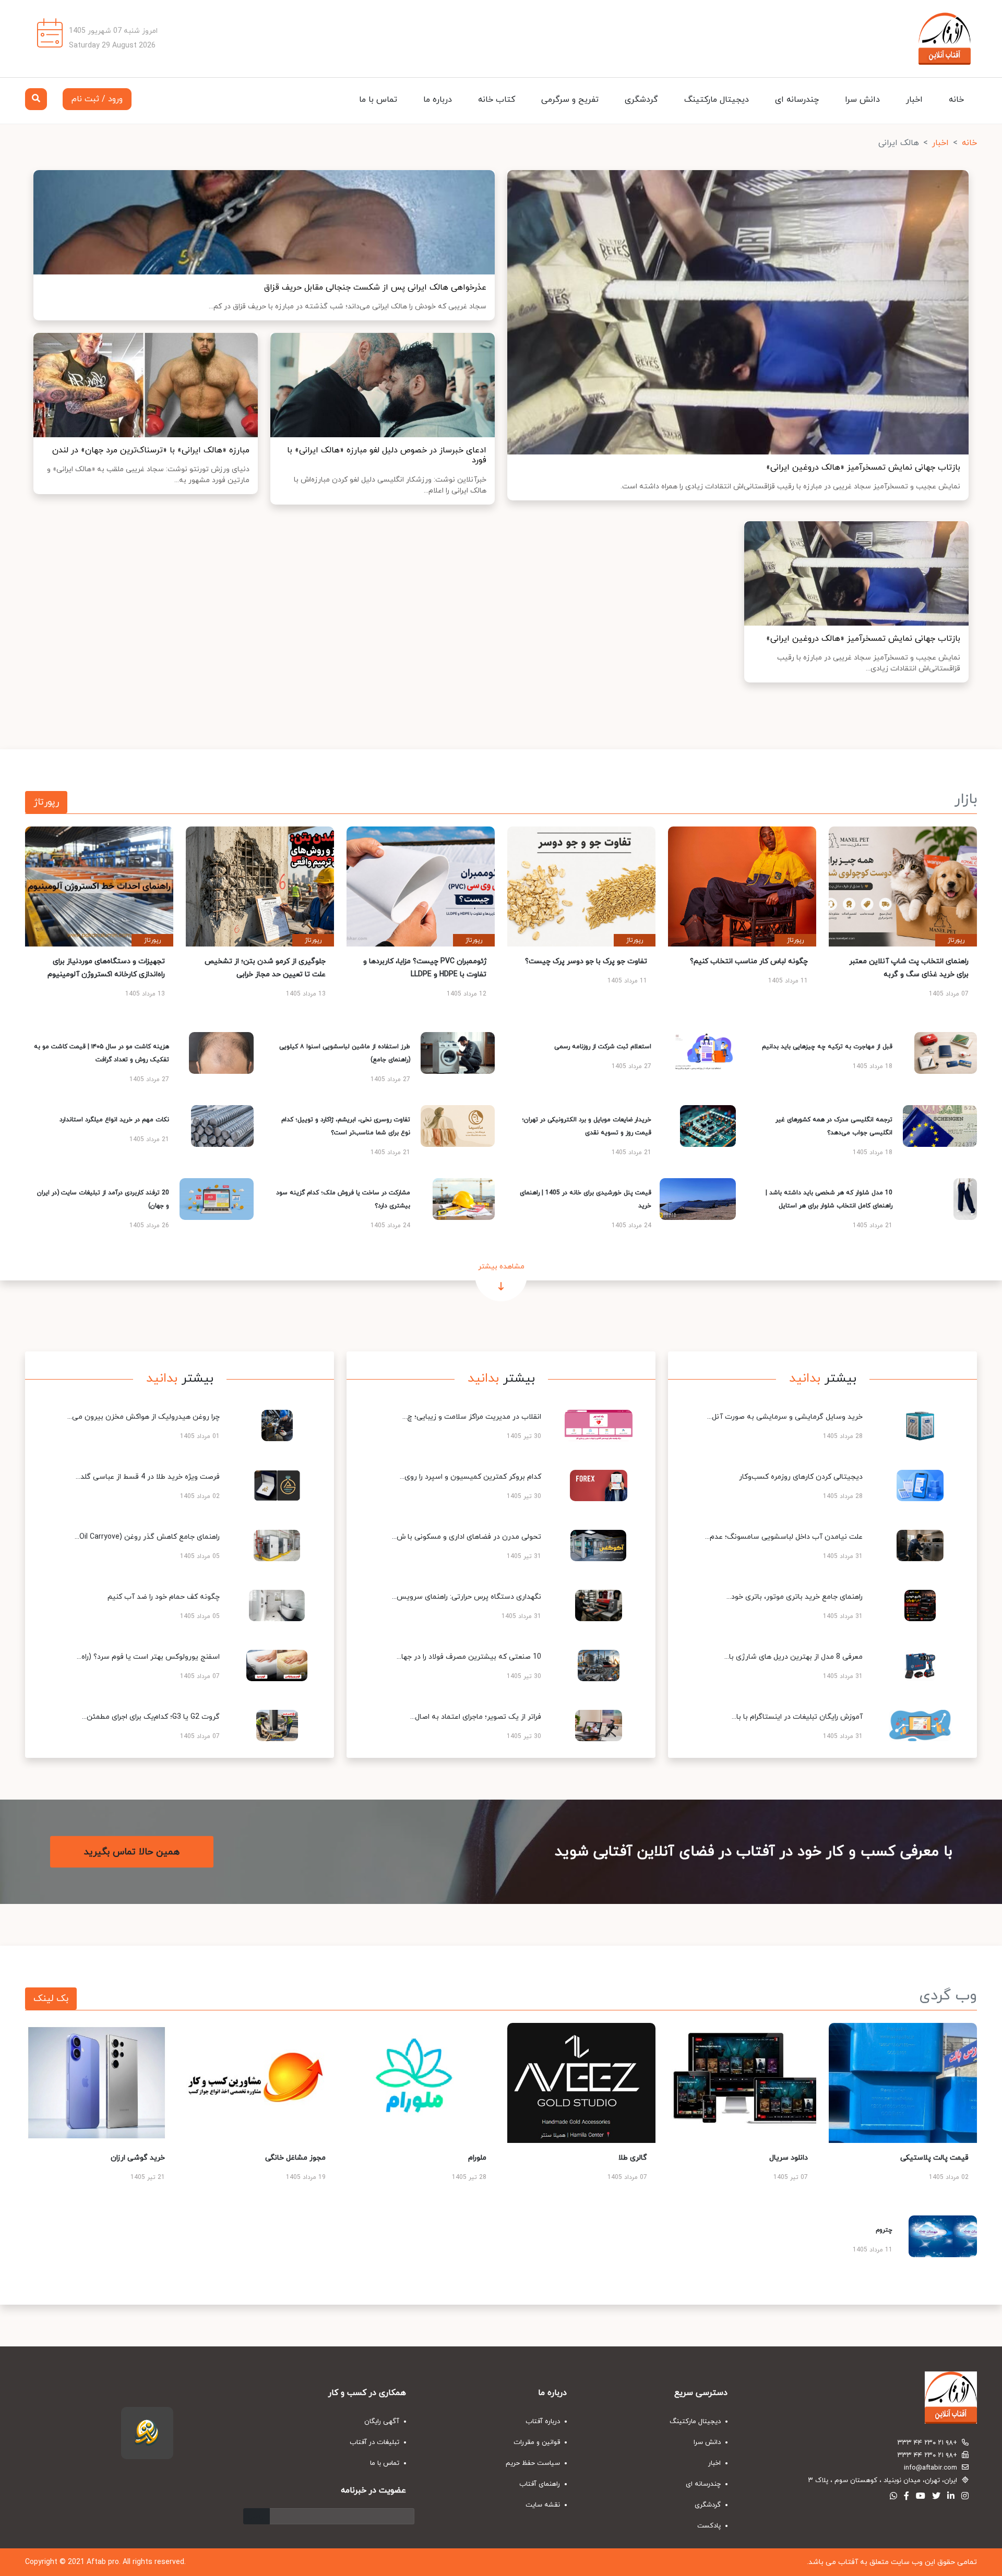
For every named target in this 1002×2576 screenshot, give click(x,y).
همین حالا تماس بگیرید (132, 1852)
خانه (956, 100)
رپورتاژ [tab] (46, 802)
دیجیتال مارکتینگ (717, 100)
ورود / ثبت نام (97, 99)
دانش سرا (862, 100)
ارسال (257, 2516)
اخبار (914, 100)
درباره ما (438, 100)
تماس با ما (378, 100)
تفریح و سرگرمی (570, 100)
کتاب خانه (497, 100)
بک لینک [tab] (51, 1999)
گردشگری (641, 100)
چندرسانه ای (797, 100)
